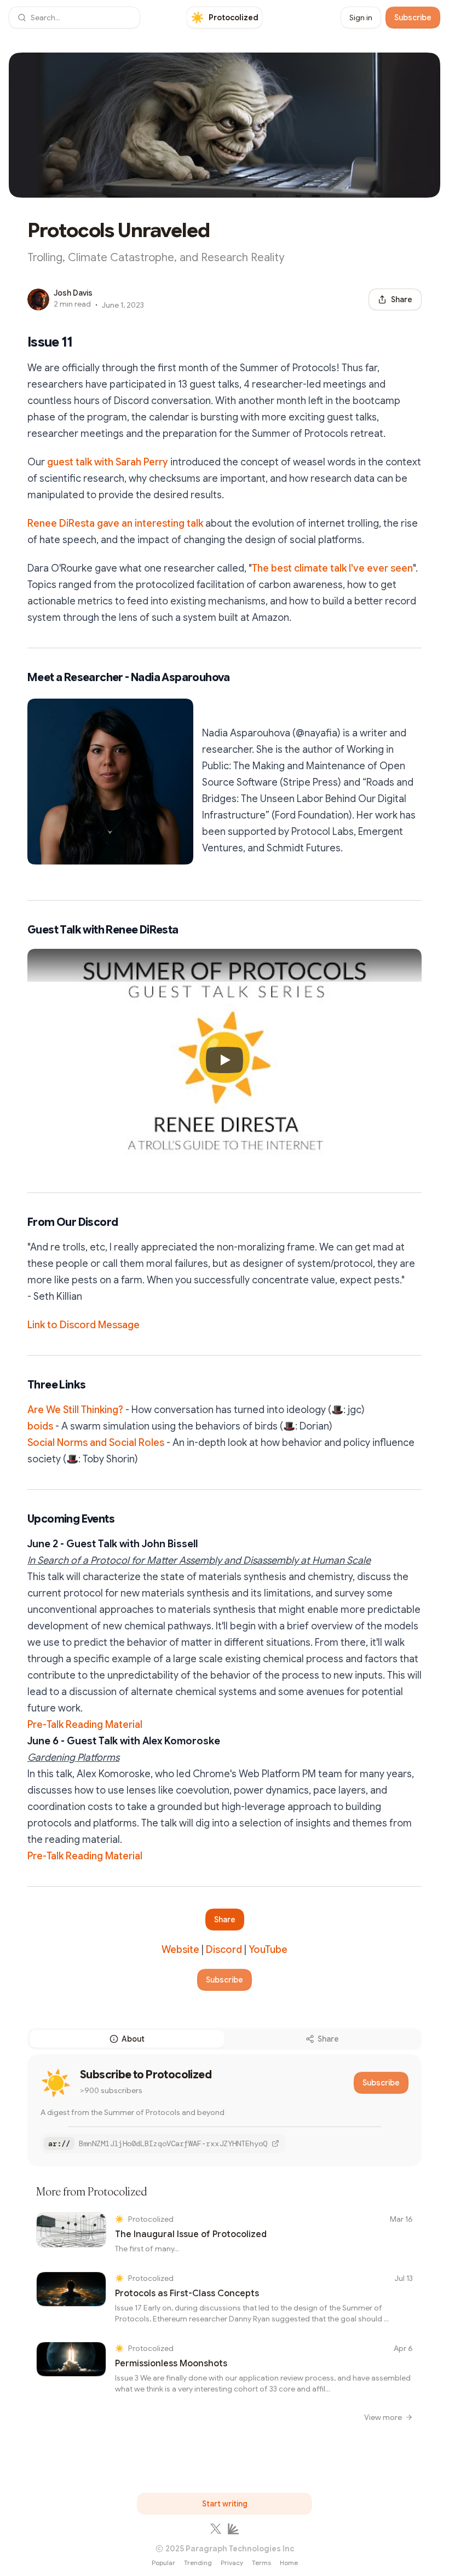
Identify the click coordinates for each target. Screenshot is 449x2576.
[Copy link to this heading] (16, 342)
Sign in (361, 18)
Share (225, 1920)
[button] (74, 18)
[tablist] (225, 2039)
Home (289, 2563)
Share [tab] (328, 2039)
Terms (261, 2563)
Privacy (232, 2563)
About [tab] (133, 2039)
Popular (163, 2563)
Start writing (225, 2504)
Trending (198, 2563)
